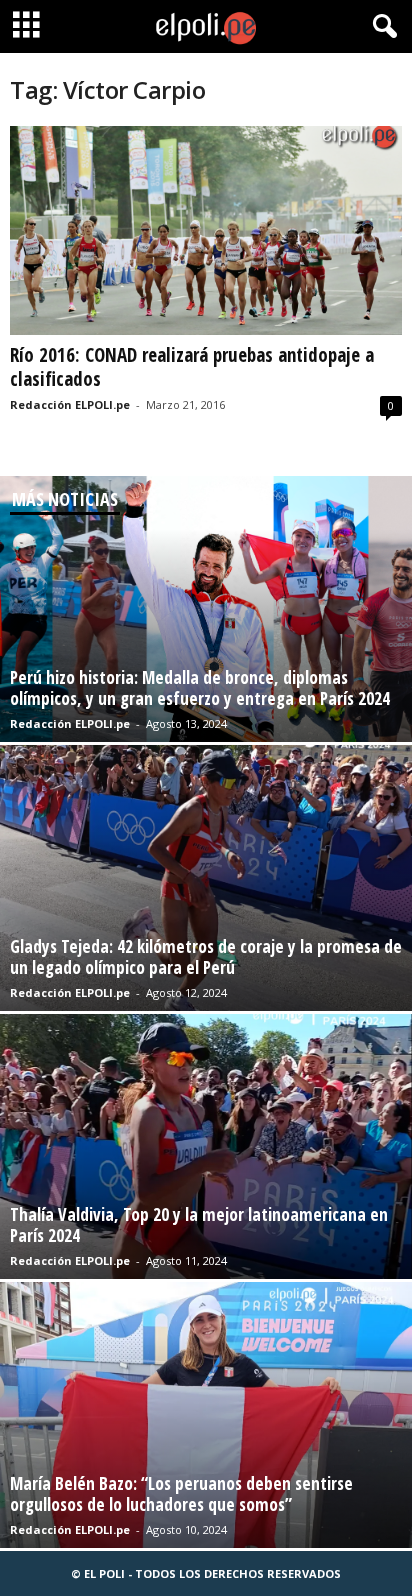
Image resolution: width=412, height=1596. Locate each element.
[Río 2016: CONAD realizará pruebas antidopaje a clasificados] (206, 230)
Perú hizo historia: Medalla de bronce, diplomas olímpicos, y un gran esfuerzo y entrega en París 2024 (200, 688)
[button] (381, 27)
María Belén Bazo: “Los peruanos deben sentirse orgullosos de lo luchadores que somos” (181, 1494)
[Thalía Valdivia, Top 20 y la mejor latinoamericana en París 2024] (206, 1147)
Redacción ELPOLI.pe (70, 404)
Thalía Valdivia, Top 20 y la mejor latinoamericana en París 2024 (199, 1225)
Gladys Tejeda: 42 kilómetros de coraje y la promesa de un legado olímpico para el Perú (206, 957)
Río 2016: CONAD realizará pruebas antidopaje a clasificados (192, 367)
